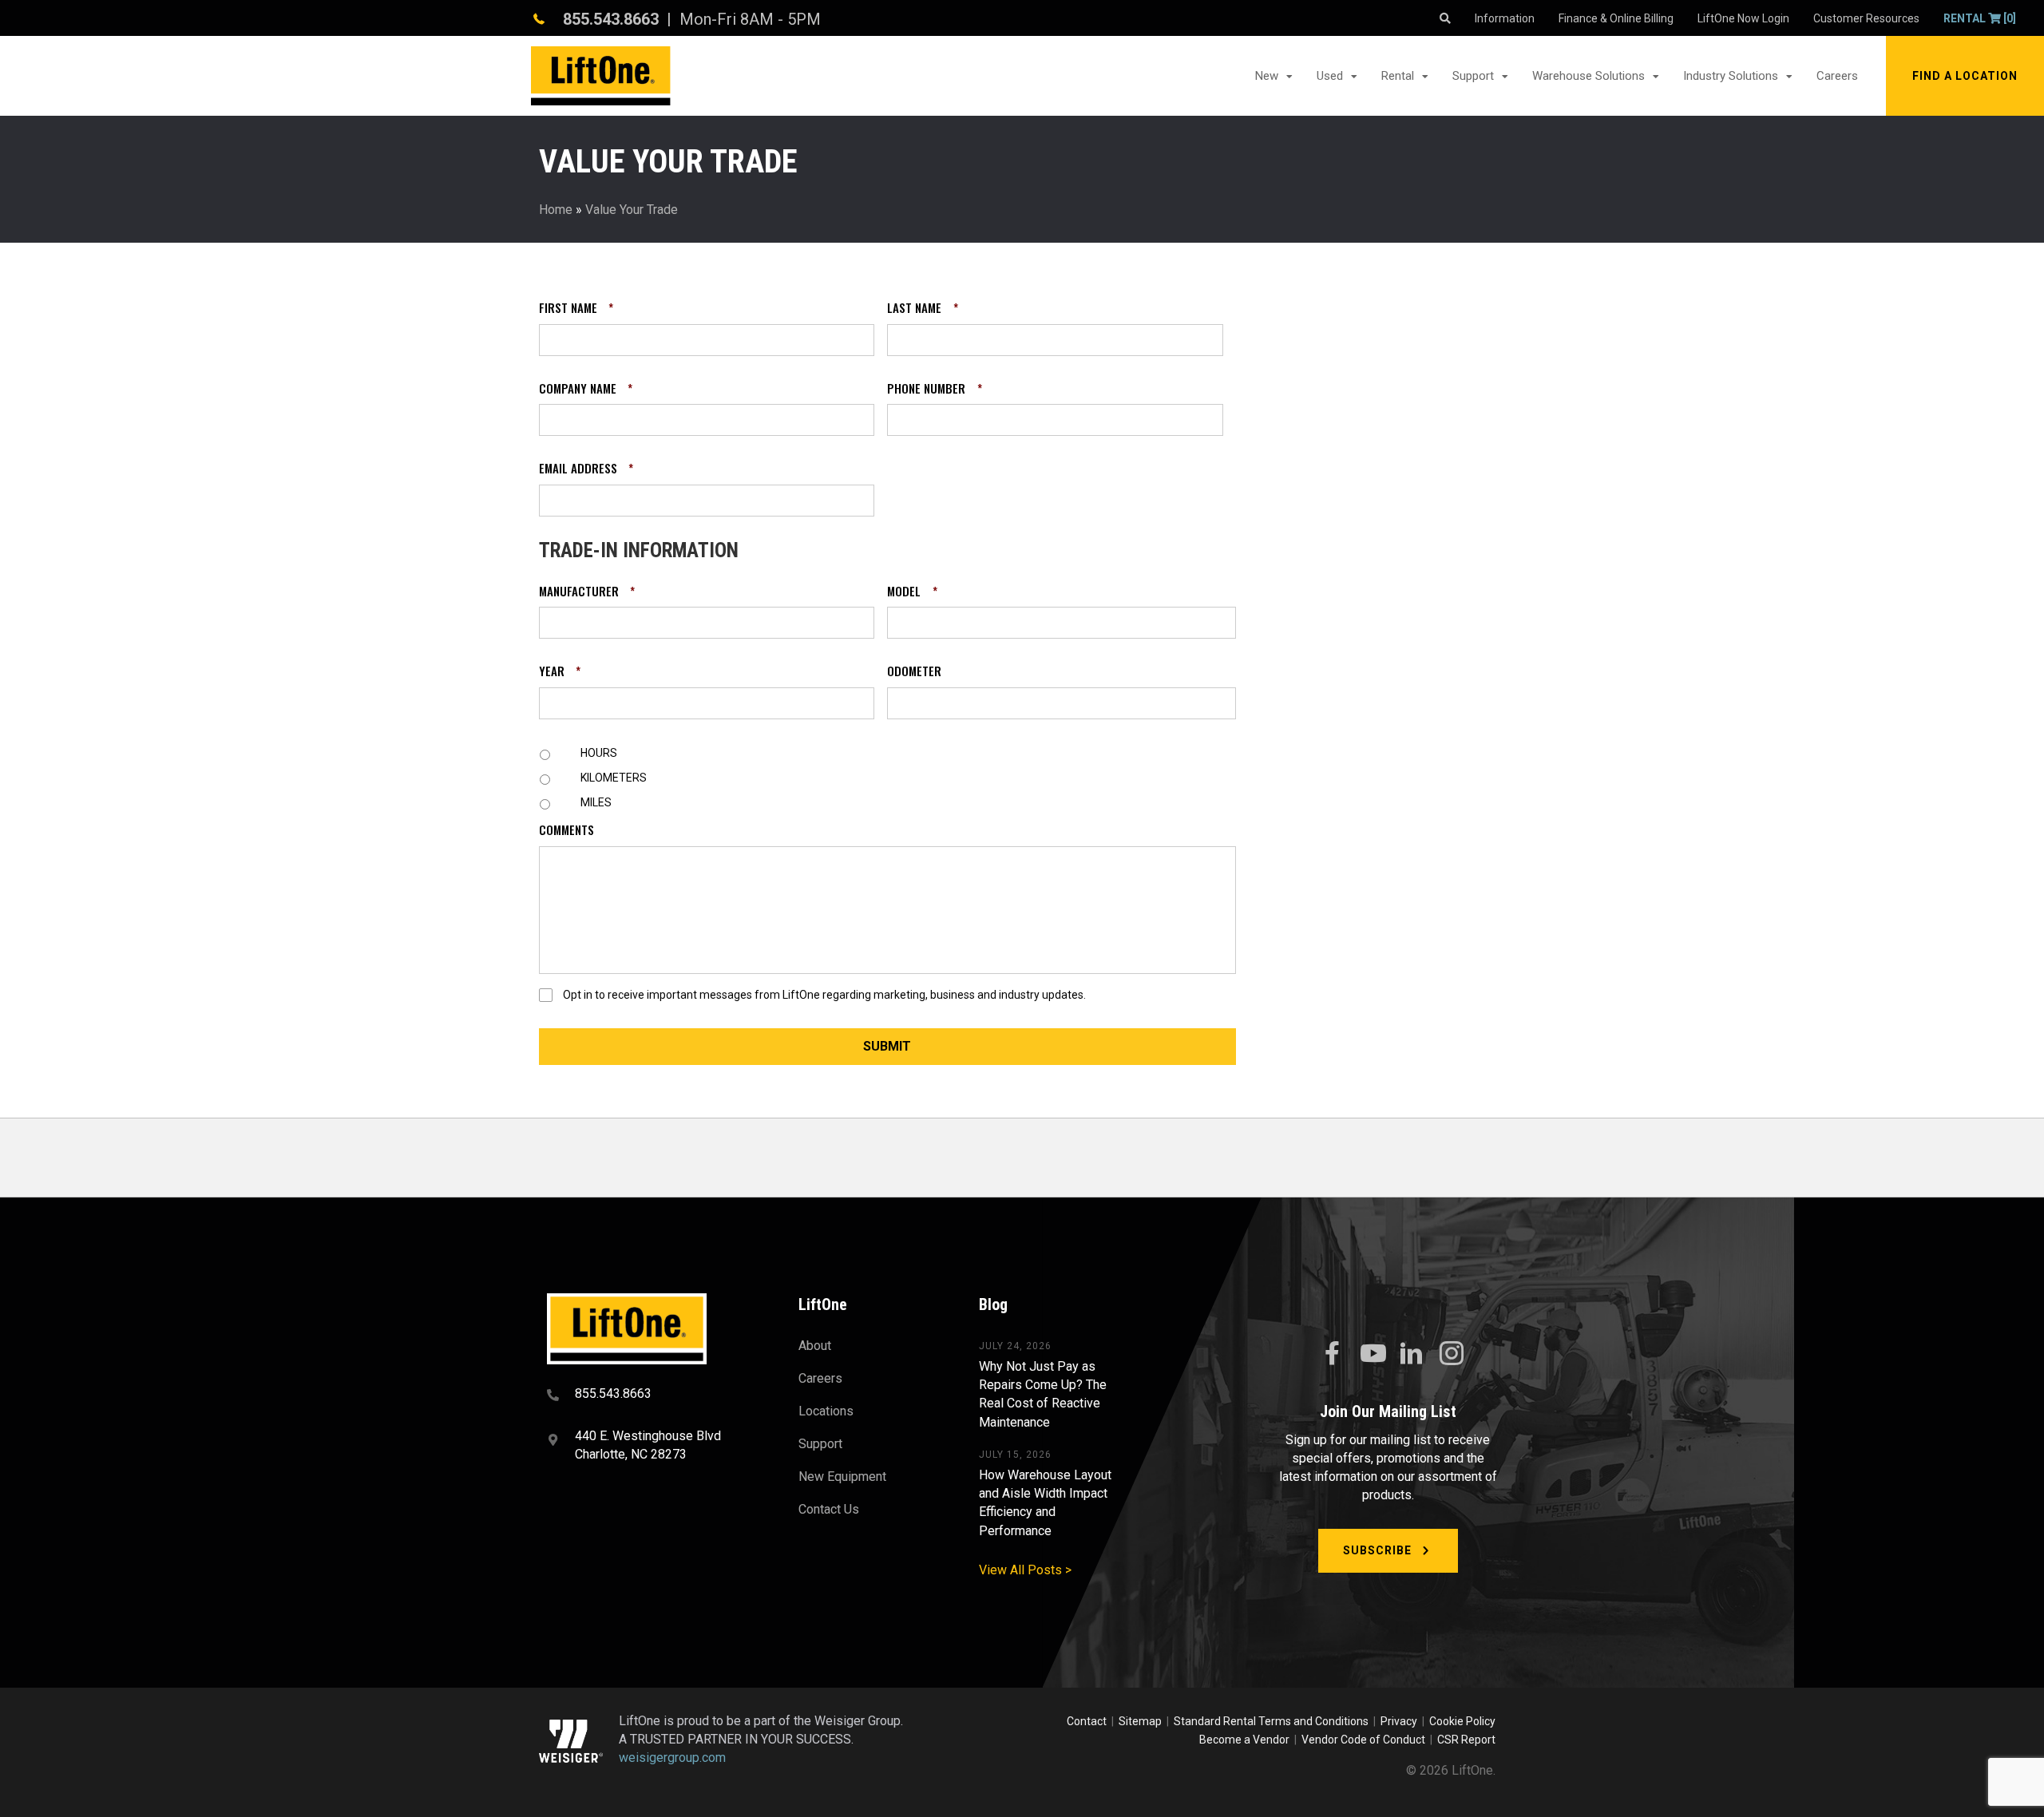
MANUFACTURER (587, 592)
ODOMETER (914, 671)
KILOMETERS (614, 778)
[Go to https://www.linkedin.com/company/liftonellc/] (1412, 1355)
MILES (596, 802)
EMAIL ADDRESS (586, 469)
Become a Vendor (1244, 1740)
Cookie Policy (1462, 1721)
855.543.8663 (611, 19)
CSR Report (1466, 1740)
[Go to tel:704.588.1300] (653, 1395)
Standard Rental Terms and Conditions (1271, 1721)
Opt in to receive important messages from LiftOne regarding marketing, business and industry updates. (824, 995)
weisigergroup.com (672, 1758)
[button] (1965, 76)
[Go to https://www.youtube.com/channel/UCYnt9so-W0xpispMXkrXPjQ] (1372, 1354)
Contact (1088, 1721)
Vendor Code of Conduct (1366, 1740)
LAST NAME (922, 308)
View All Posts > (1025, 1570)
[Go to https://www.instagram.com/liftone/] (1452, 1355)
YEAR (560, 671)
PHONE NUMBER (934, 389)
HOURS (599, 753)
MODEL (912, 592)
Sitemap (1143, 1721)
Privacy (1399, 1721)
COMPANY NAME (586, 389)
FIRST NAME (576, 308)
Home (556, 210)
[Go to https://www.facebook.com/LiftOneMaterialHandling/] (1332, 1354)
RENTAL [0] (1980, 18)
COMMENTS (566, 830)
